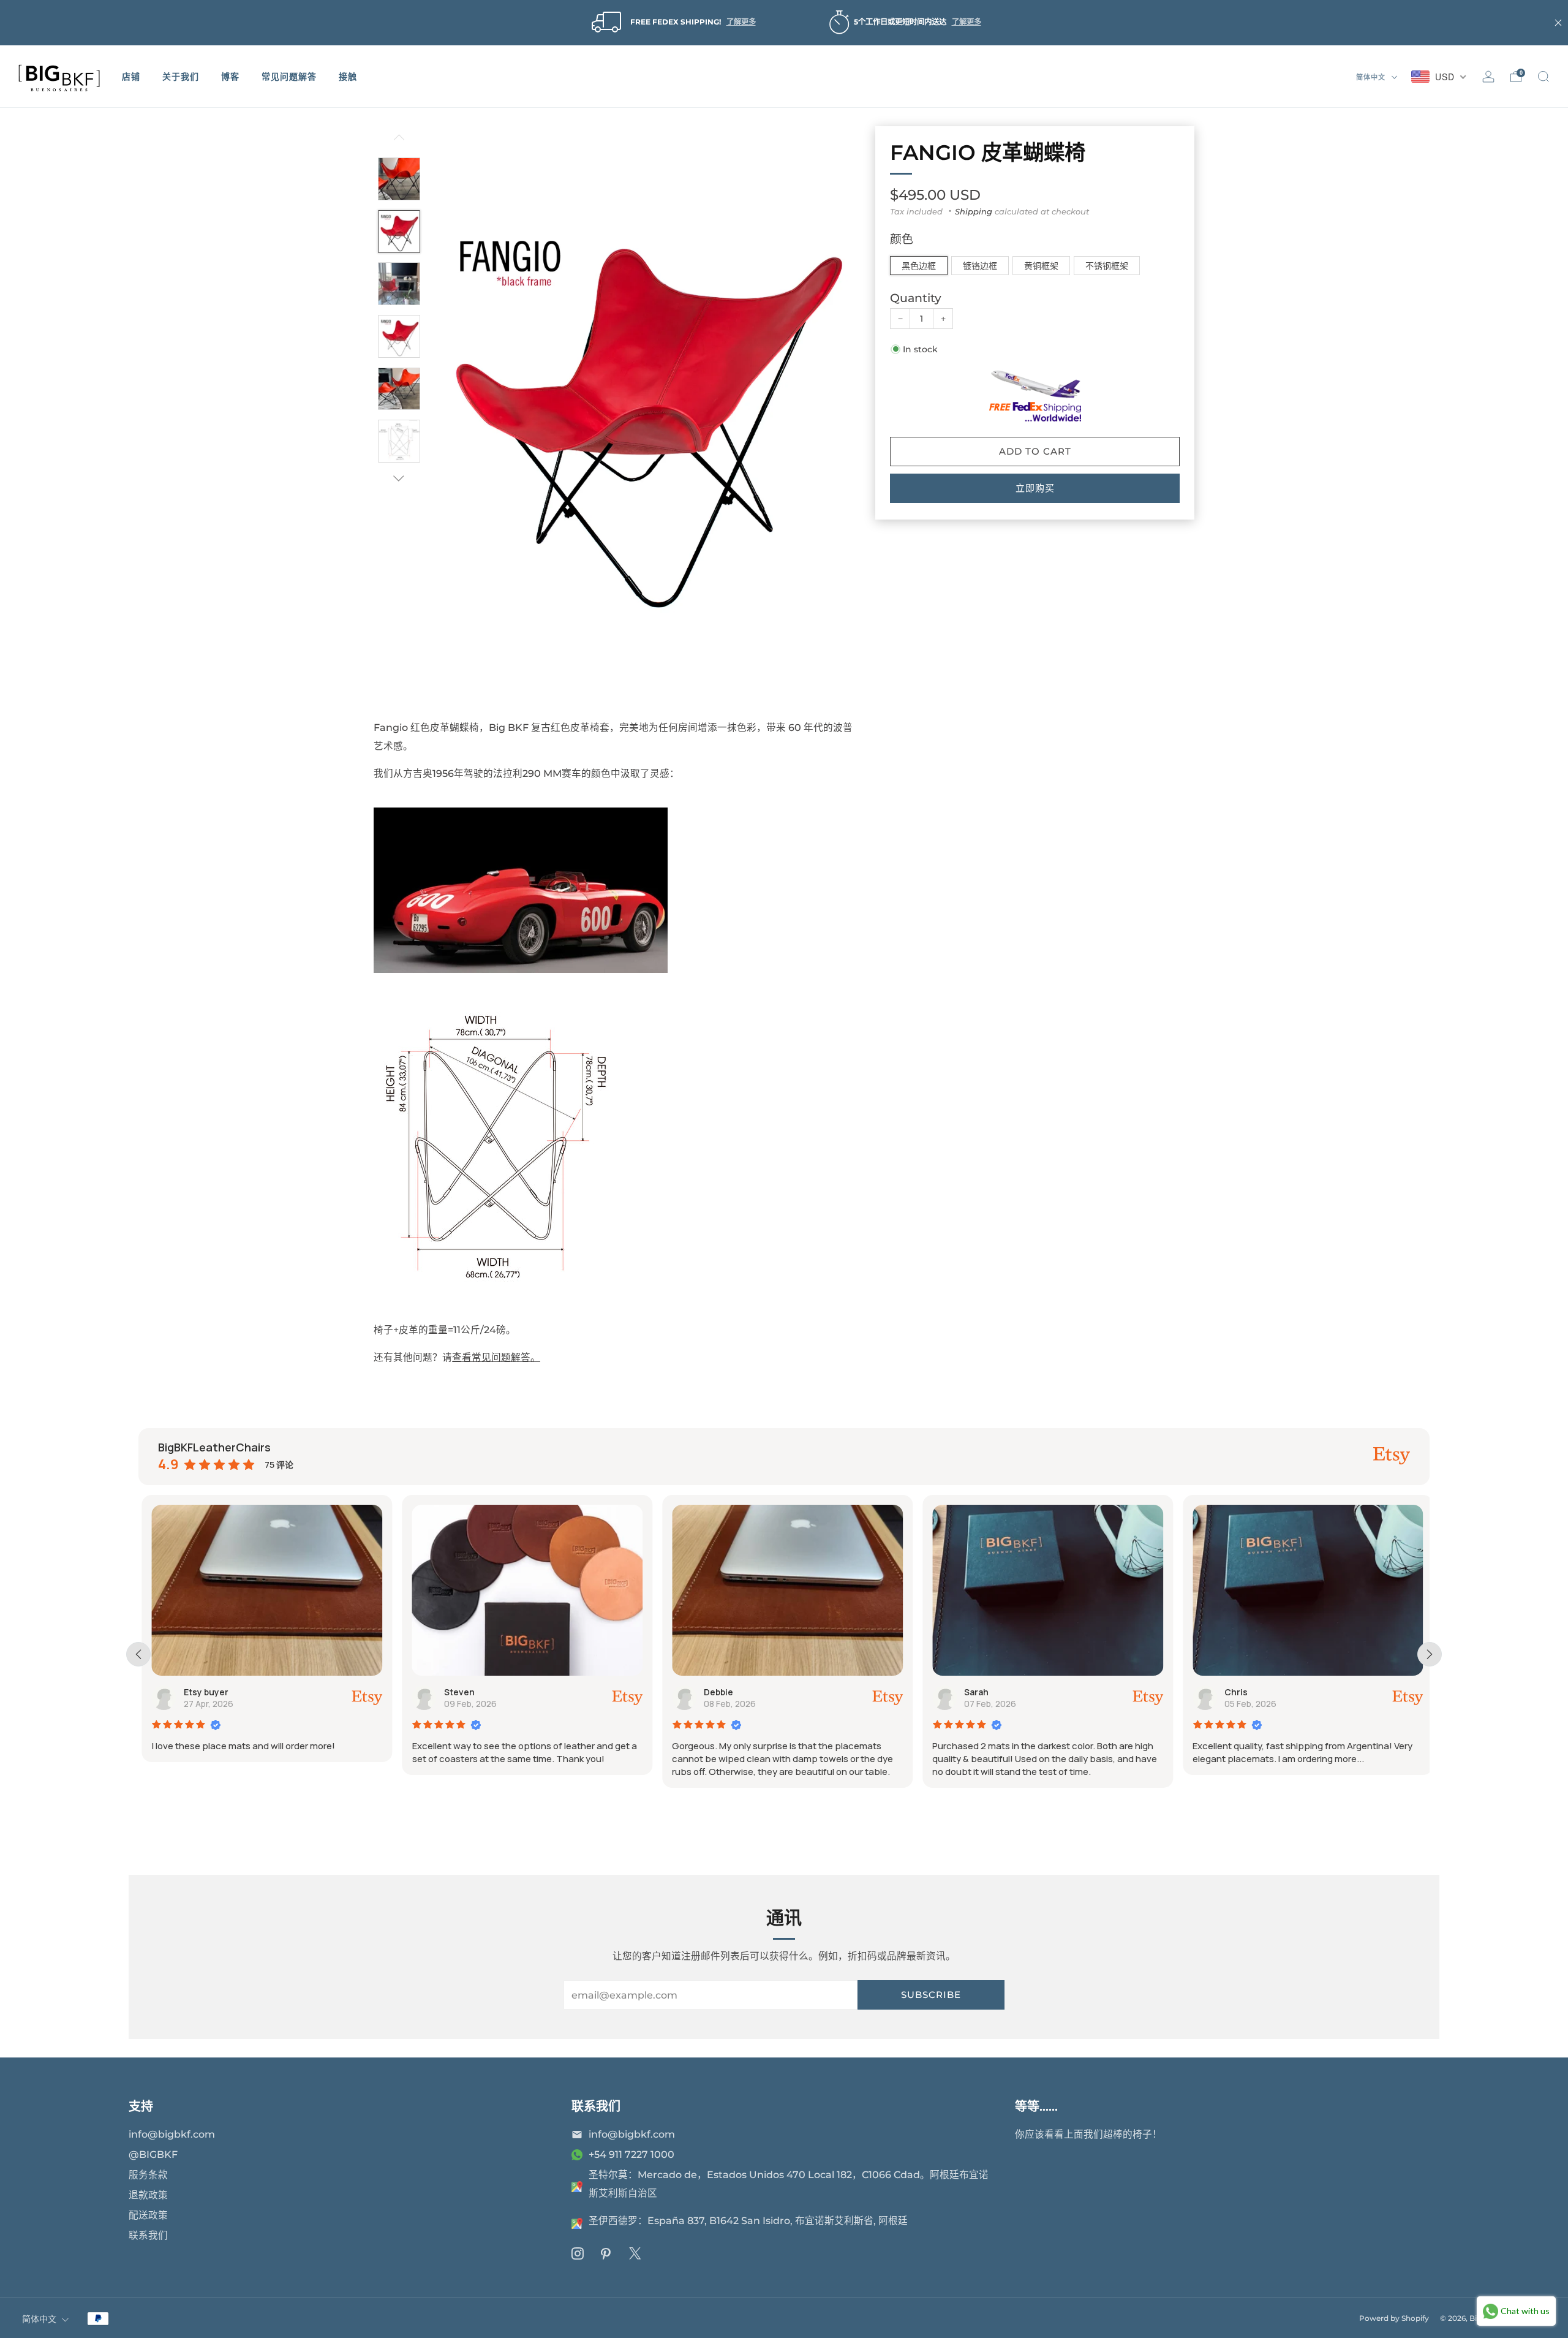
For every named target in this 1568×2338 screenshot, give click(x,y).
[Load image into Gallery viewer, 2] (399, 232)
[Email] (577, 2135)
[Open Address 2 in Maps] (577, 2223)
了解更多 (741, 22)
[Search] (1543, 77)
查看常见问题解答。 (496, 1357)
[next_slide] (1430, 1654)
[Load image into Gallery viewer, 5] (399, 389)
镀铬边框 (980, 266)
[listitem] (672, 23)
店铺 (131, 77)
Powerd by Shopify (1394, 2318)
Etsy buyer (202, 1692)
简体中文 (1372, 77)
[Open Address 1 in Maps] (577, 2187)
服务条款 (148, 2175)
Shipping (974, 211)
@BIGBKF (153, 2155)
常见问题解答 (289, 77)
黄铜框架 (1041, 266)
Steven (456, 1692)
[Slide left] (399, 142)
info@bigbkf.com (172, 2134)
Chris (1233, 1692)
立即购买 (1035, 488)
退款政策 (148, 2195)
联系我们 (148, 2235)
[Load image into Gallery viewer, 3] (399, 284)
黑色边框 (919, 266)
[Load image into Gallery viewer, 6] (399, 441)
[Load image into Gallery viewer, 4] (399, 336)
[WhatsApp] (577, 2155)
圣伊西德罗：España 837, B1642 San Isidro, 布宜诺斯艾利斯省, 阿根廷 (748, 2221)
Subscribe (931, 1995)
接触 (348, 77)
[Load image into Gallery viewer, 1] (399, 179)
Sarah (973, 1692)
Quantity (916, 299)
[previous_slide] (138, 1654)
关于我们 (181, 77)
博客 (230, 77)
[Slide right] (399, 478)
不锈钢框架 (1107, 266)
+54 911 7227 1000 (631, 2155)
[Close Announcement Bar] (1558, 23)
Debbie (715, 1692)
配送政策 (148, 2215)
